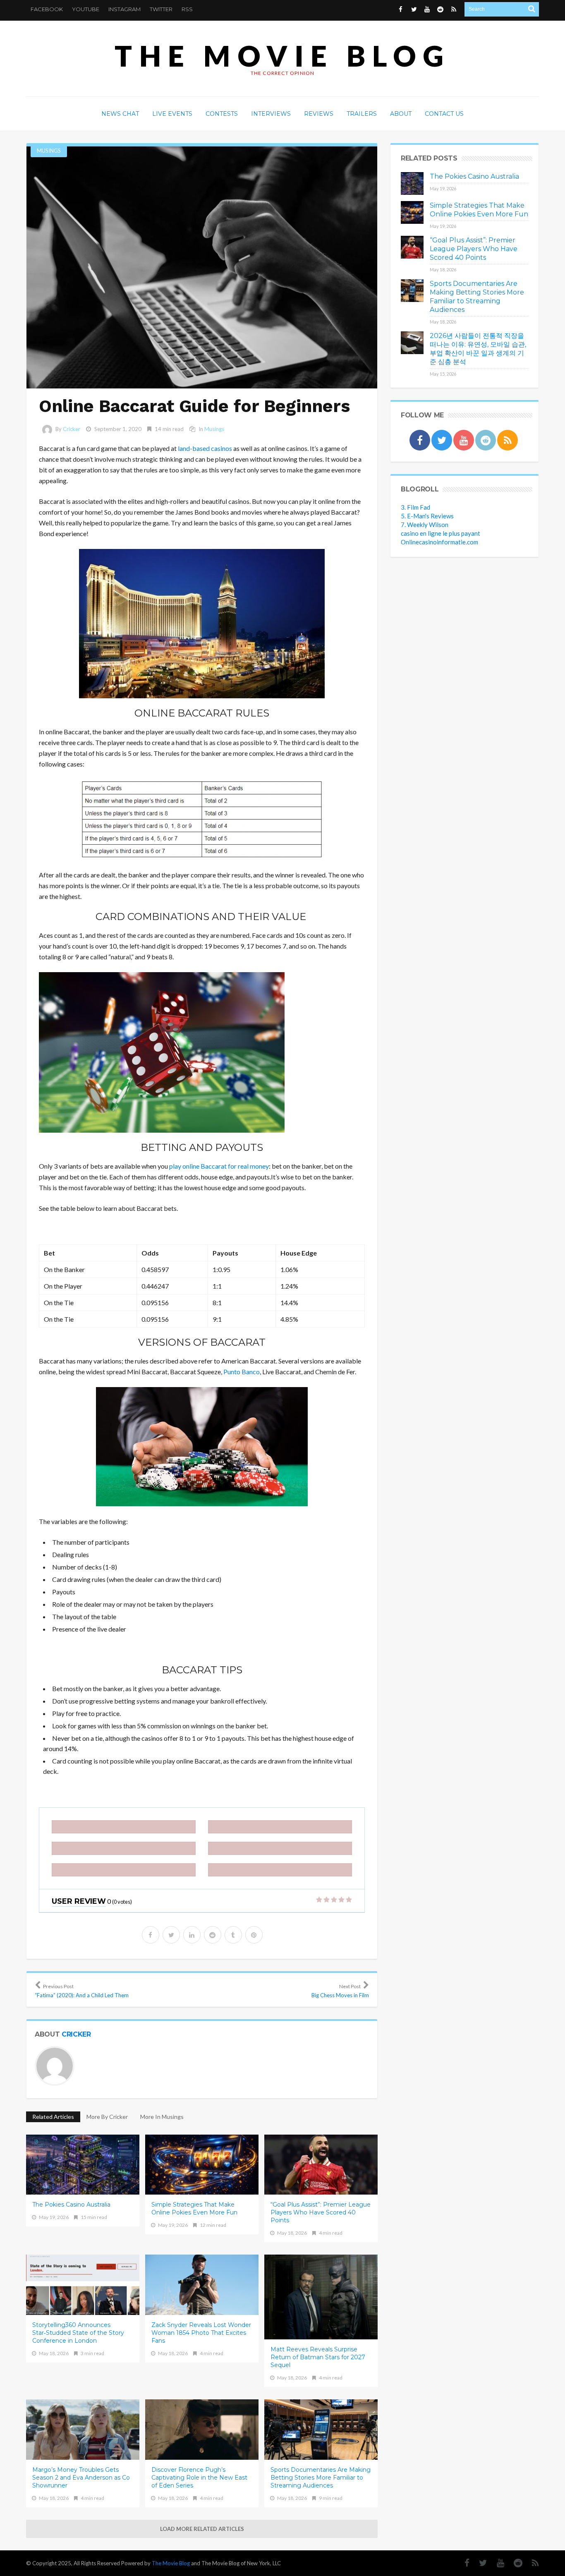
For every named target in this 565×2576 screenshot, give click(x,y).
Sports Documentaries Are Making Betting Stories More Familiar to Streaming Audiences (321, 2478)
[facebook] (151, 1935)
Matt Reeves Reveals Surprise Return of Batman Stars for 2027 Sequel (318, 2357)
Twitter (161, 9)
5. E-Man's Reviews (427, 516)
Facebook (47, 9)
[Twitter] (479, 2563)
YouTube (86, 9)
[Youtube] (496, 2563)
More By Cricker (107, 2117)
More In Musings (162, 2117)
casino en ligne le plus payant (441, 533)
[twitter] (171, 1935)
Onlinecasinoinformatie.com (439, 542)
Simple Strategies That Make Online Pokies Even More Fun (194, 2208)
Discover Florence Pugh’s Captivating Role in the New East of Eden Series (199, 2478)
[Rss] (531, 2563)
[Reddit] (514, 2563)
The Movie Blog (282, 56)
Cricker (72, 429)
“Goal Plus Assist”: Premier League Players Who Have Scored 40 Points (321, 2212)
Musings (49, 151)
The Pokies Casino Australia (71, 2205)
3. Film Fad (415, 507)
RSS (187, 9)
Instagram (124, 9)
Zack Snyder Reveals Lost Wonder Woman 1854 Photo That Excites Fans (201, 2333)
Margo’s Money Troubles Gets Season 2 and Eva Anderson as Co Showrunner (81, 2478)
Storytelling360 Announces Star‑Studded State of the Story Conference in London (78, 2333)
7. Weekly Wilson (425, 525)
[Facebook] (463, 2563)
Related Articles (53, 2117)
